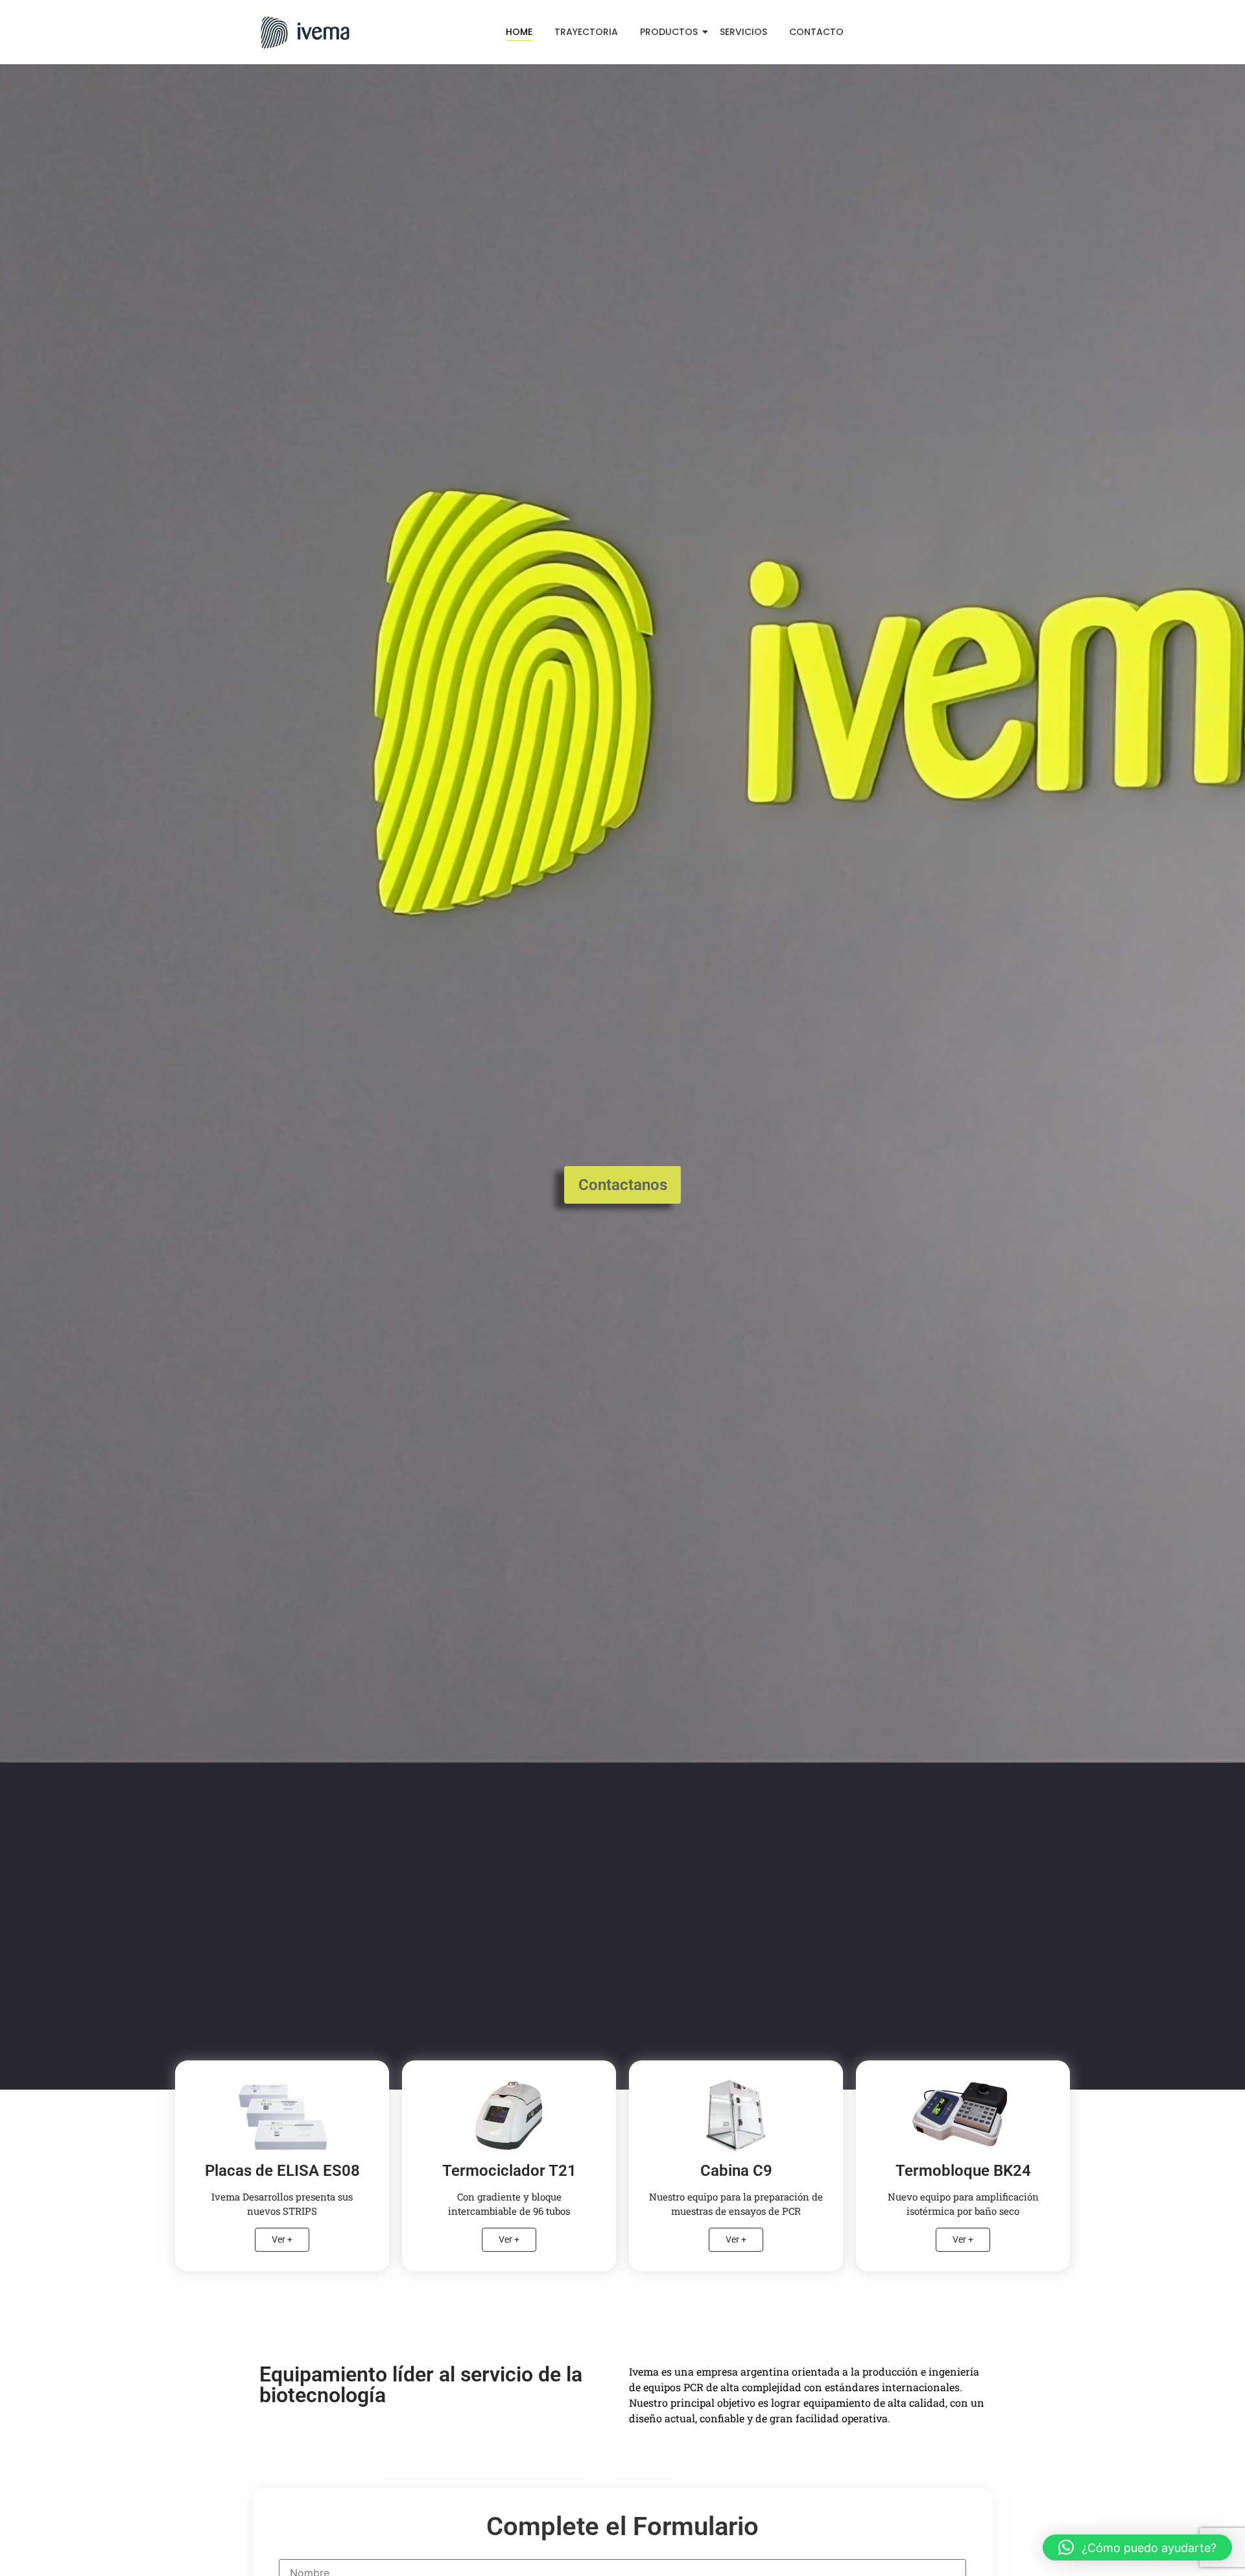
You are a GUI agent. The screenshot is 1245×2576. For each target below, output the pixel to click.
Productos (669, 32)
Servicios (743, 32)
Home (519, 32)
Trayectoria (586, 32)
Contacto (816, 32)
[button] (1137, 2547)
